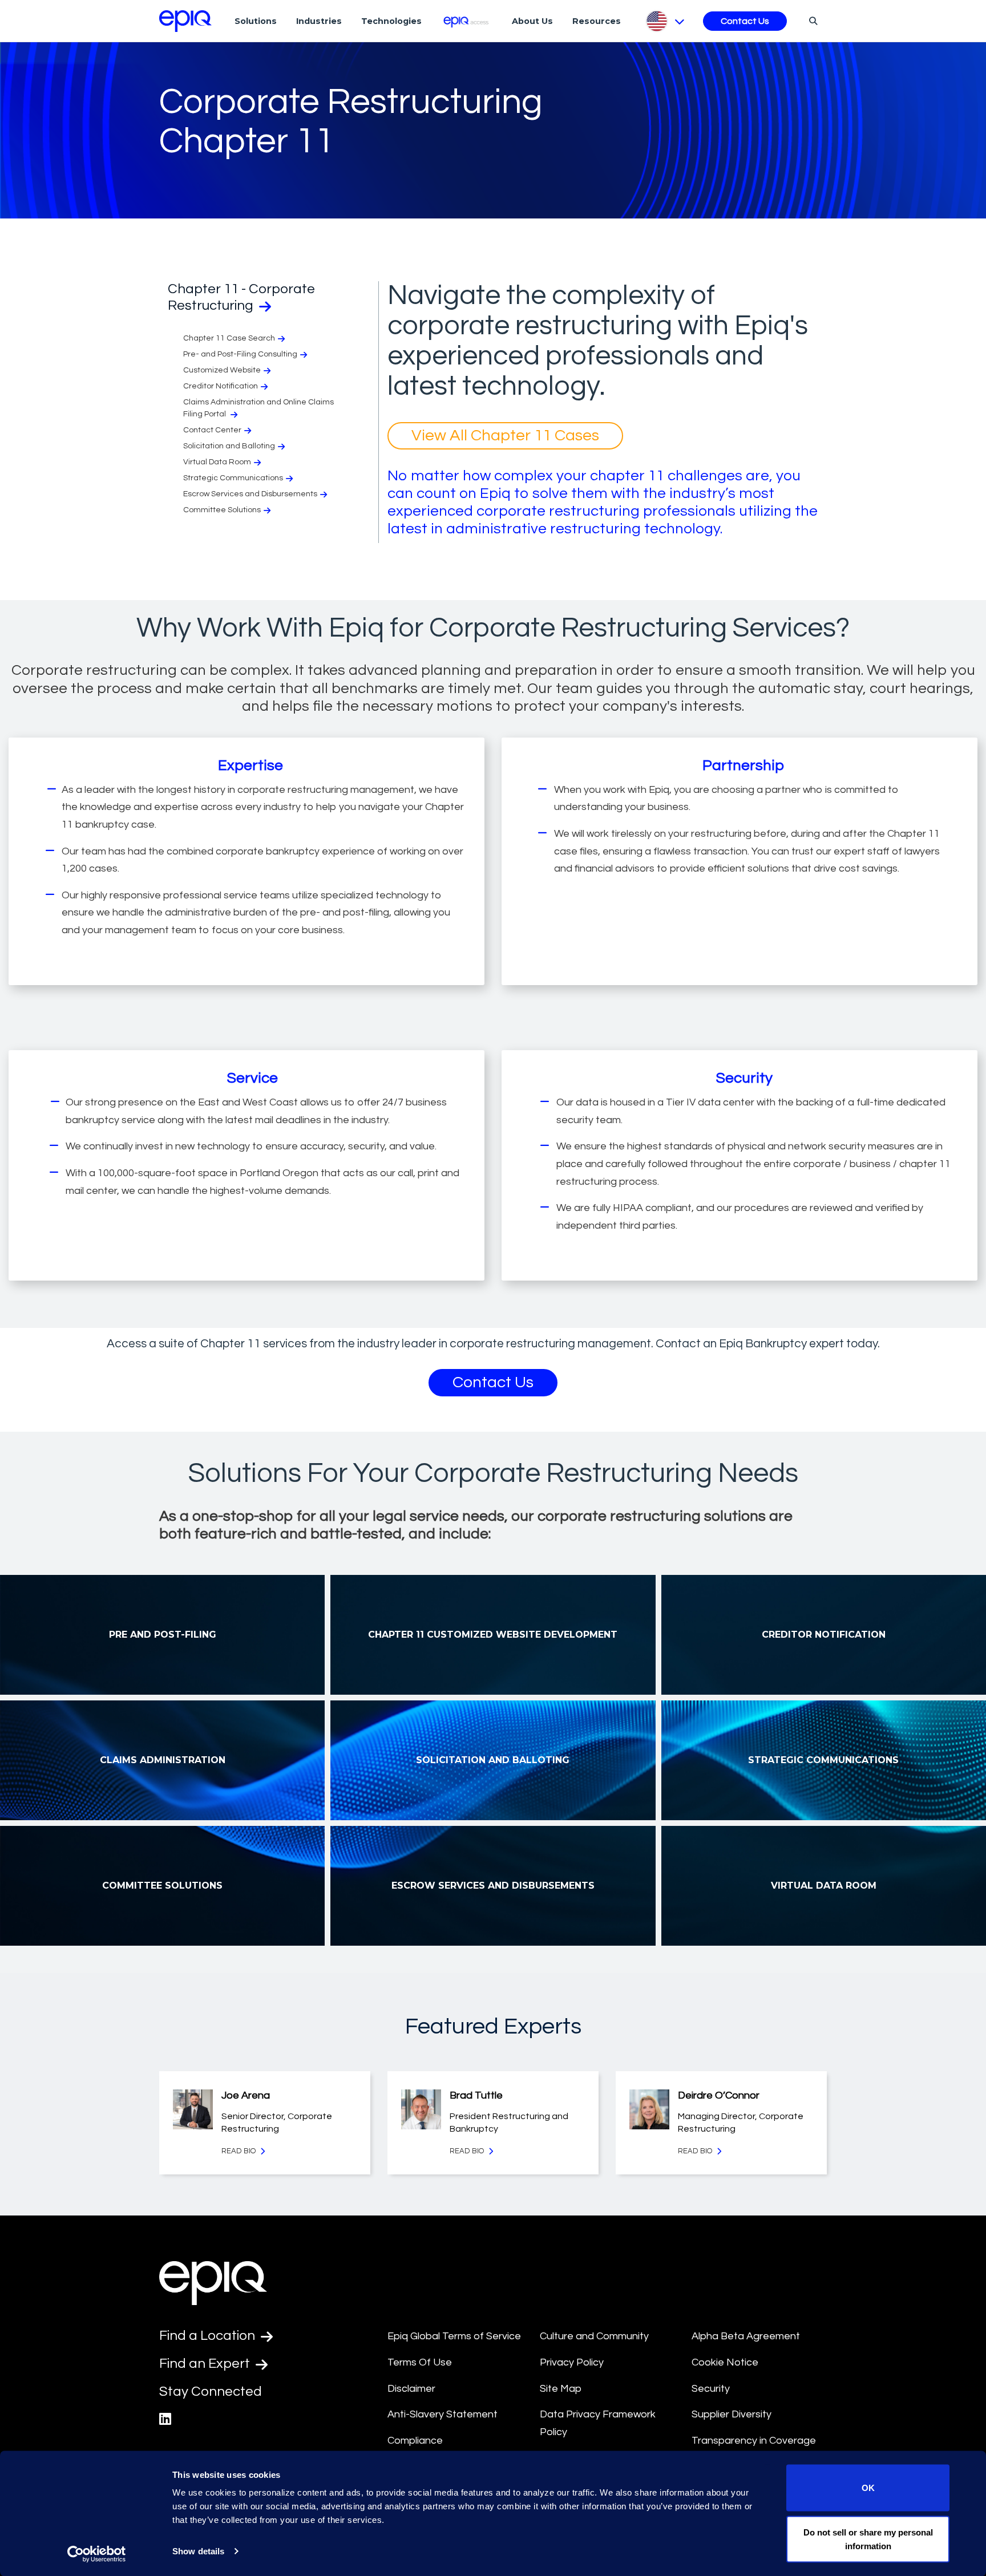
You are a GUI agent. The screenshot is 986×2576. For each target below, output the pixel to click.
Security (711, 2389)
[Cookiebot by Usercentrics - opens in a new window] (97, 2554)
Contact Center (212, 430)
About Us (532, 21)
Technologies (391, 21)
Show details (198, 2551)
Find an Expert (206, 2364)
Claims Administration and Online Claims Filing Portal (258, 408)
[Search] (812, 21)
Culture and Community (594, 2336)
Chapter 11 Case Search (229, 338)
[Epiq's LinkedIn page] (165, 2419)
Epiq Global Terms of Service (454, 2336)
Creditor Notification (221, 386)
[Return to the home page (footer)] (185, 21)
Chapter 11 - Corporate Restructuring (241, 297)
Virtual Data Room (217, 462)
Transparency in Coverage (754, 2441)
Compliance (415, 2441)
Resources (597, 21)
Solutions (256, 21)
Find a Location (209, 2336)
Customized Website (222, 370)
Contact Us (745, 21)
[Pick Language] (664, 21)
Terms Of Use (420, 2362)
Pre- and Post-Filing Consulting (240, 354)
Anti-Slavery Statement (443, 2414)
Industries (319, 21)
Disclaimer (411, 2389)
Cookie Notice (725, 2362)
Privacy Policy (572, 2362)
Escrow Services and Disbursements (250, 494)
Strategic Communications (233, 478)
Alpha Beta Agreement (746, 2336)
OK (868, 2488)
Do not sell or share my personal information (868, 2539)
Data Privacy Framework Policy (598, 2423)
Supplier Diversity (732, 2414)
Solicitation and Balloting (229, 446)
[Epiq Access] (467, 21)
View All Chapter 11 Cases (505, 436)
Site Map (561, 2389)
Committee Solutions (222, 510)
